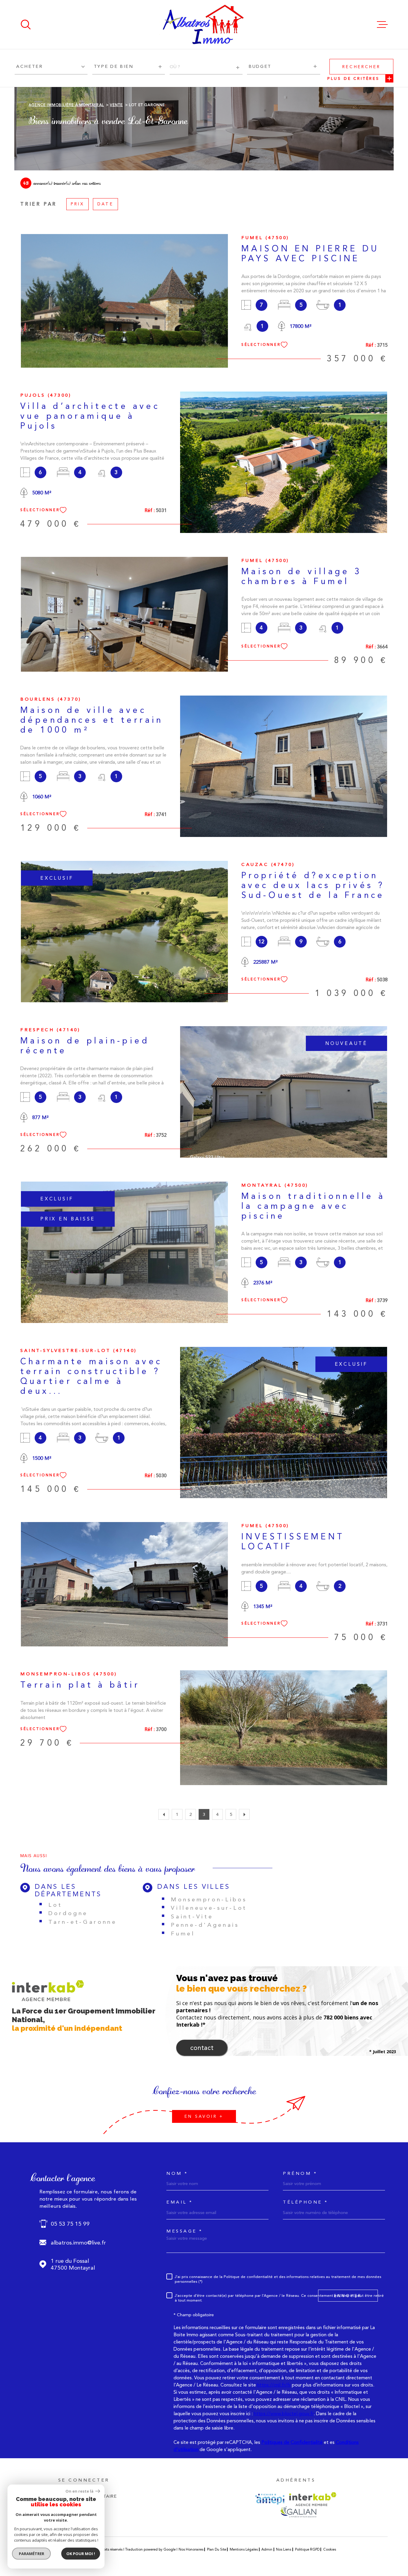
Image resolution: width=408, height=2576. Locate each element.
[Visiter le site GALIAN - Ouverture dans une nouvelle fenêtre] (298, 2512)
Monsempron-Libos (209, 1899)
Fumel (183, 1933)
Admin (267, 2549)
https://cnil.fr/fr (274, 2385)
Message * (185, 2231)
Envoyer (348, 2296)
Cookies (330, 2549)
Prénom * (300, 2174)
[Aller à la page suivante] (244, 1814)
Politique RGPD (307, 2549)
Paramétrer (32, 2554)
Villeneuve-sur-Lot (209, 1908)
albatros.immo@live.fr (78, 2243)
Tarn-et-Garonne (83, 1922)
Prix (78, 204)
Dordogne (68, 1913)
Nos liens (284, 2549)
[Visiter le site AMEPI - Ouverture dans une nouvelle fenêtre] (270, 2499)
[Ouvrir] (26, 25)
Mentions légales (244, 2549)
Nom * (177, 2174)
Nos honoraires (191, 2549)
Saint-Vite (192, 1916)
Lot (55, 1905)
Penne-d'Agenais (205, 1925)
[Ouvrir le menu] (382, 25)
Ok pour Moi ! (81, 2554)
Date (105, 204)
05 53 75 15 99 (70, 2224)
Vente (116, 105)
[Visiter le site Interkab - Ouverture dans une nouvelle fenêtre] (313, 2499)
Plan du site (217, 2549)
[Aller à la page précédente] (164, 1814)
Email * (180, 2202)
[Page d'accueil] (204, 25)
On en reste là (80, 2491)
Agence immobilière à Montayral (66, 105)
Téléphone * (306, 2202)
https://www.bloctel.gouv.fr (284, 2414)
